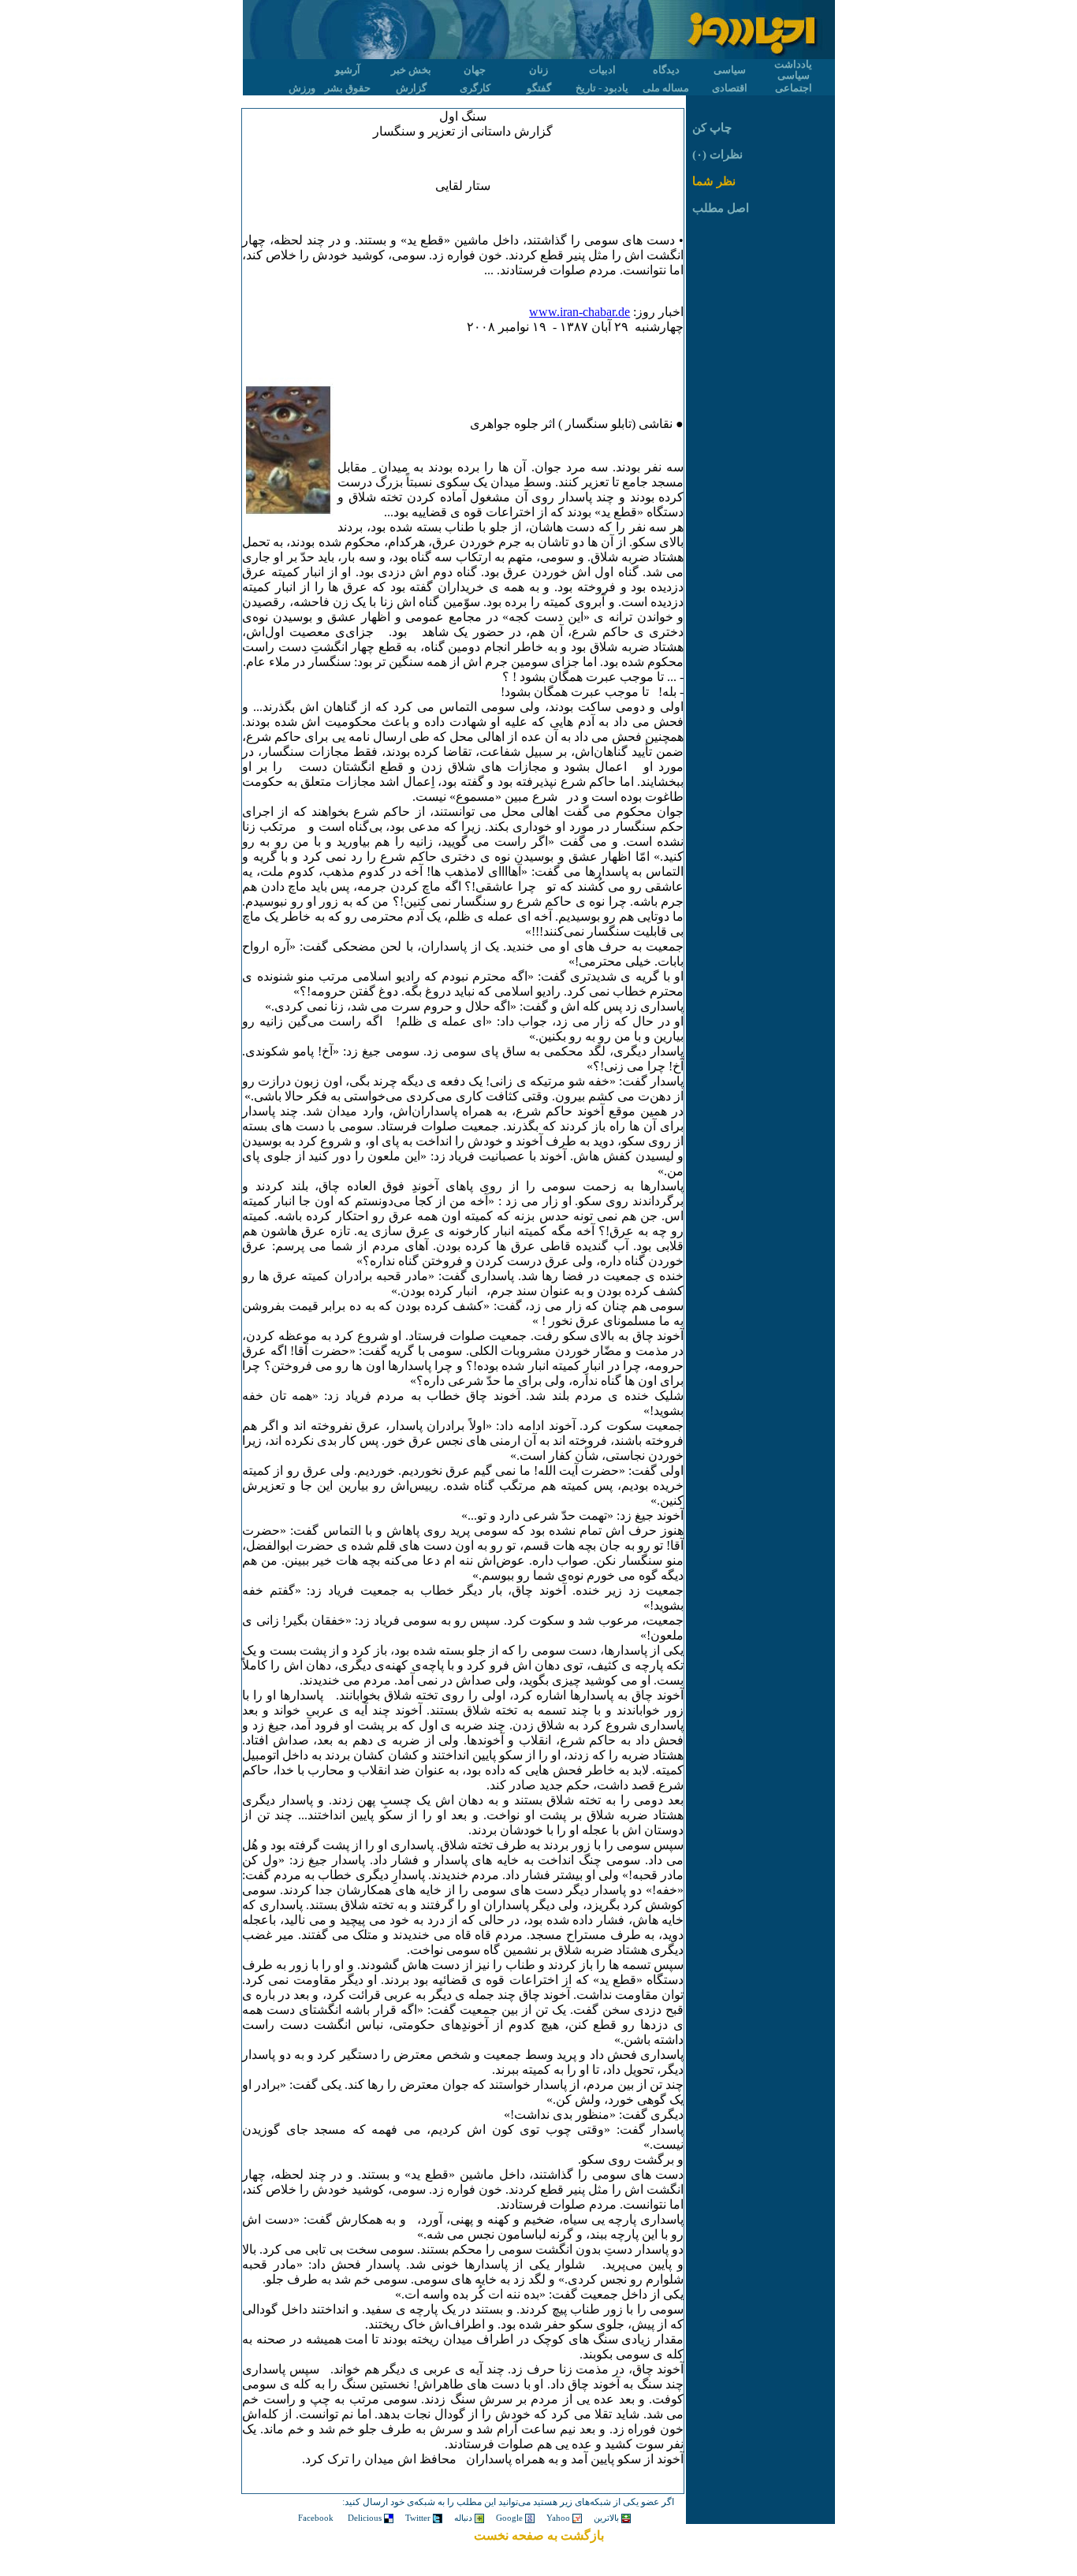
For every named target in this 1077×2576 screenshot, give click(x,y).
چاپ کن (712, 128)
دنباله (464, 2518)
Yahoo (559, 2518)
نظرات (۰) (717, 154)
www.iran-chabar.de (579, 312)
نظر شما (714, 181)
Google (511, 2518)
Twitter (419, 2518)
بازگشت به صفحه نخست (539, 2535)
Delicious (366, 2518)
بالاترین (607, 2518)
